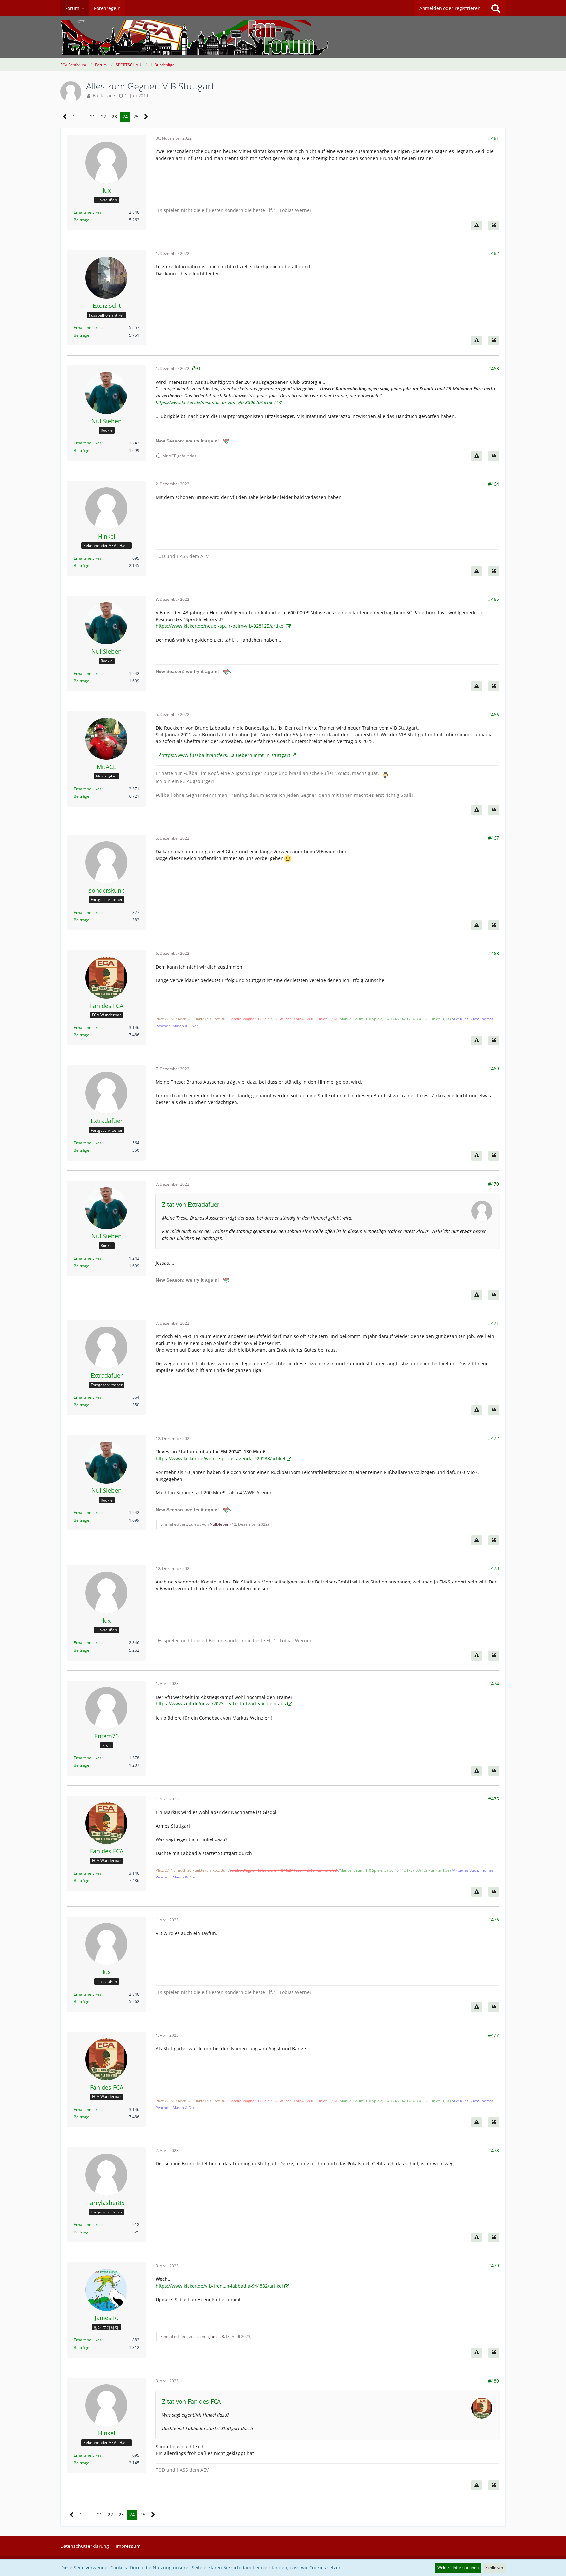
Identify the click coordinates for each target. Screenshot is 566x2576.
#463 (493, 369)
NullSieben (219, 1524)
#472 (493, 1438)
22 (104, 117)
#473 (493, 1568)
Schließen (494, 2568)
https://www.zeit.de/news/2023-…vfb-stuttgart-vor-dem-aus (221, 1704)
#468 (493, 953)
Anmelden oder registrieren (450, 8)
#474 (493, 1684)
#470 (493, 1184)
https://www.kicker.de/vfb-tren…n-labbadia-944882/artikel (219, 2286)
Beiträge (82, 220)
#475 (493, 1799)
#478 (493, 2150)
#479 (493, 2265)
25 (136, 117)
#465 (493, 599)
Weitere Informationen (458, 2568)
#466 (493, 714)
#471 (493, 1323)
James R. (217, 2337)
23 (114, 117)
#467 (493, 838)
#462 (493, 253)
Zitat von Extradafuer (191, 1204)
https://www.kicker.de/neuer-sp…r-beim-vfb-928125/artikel (220, 626)
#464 (493, 484)
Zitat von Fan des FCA (191, 2401)
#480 (493, 2381)
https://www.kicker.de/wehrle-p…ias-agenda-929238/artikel (220, 1458)
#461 (493, 138)
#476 (493, 1920)
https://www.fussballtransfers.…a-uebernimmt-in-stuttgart (226, 755)
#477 (493, 2035)
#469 (493, 1068)
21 (93, 117)
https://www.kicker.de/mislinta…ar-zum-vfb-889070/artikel (216, 402)
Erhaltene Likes (88, 212)
